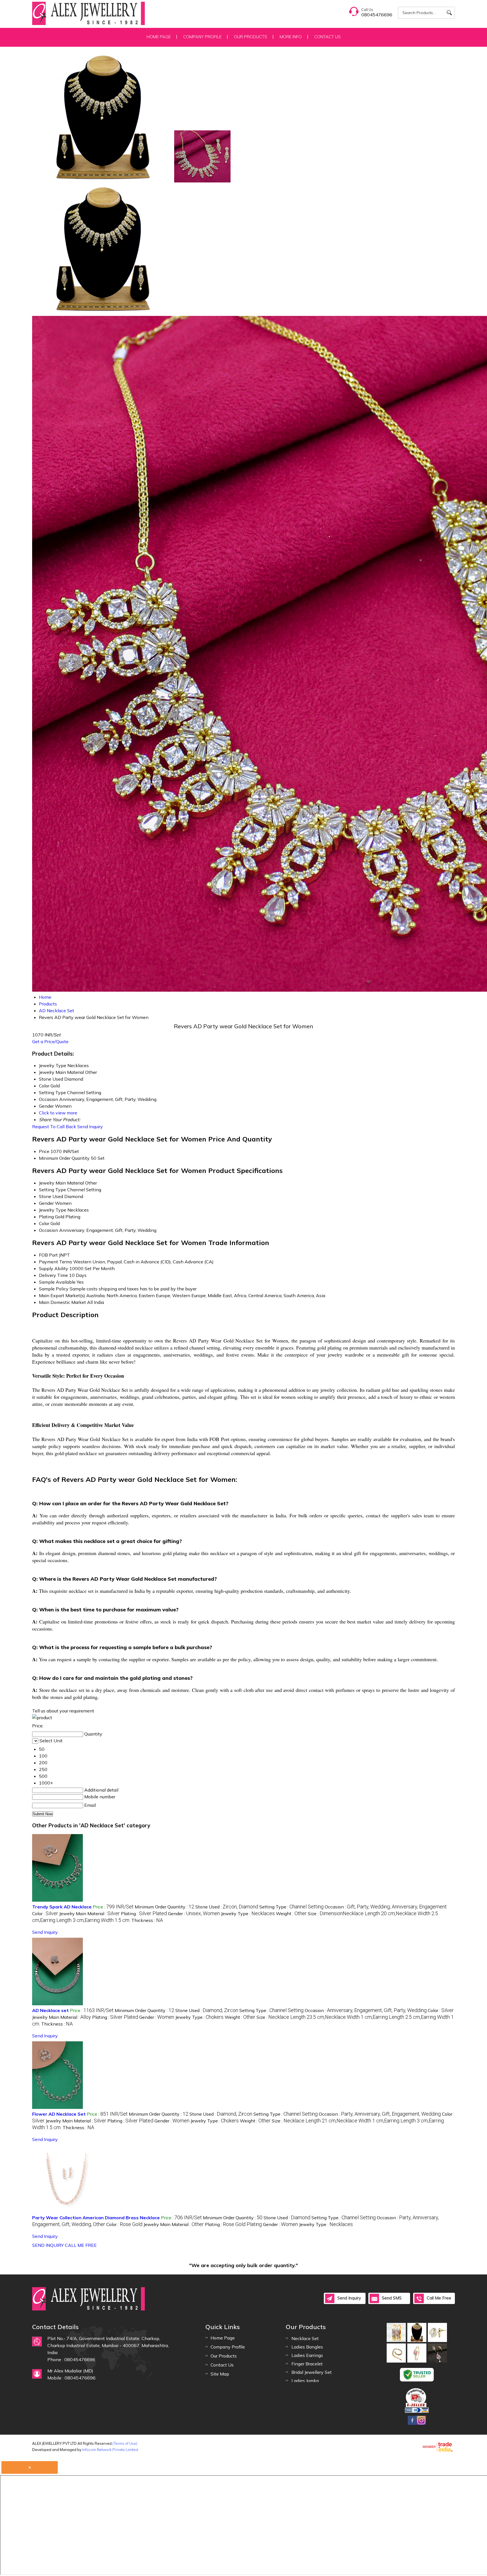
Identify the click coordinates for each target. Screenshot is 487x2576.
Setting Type (52, 1190)
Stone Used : (227, 1907)
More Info (291, 37)
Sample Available (57, 1282)
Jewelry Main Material (61, 1183)
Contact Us (327, 37)
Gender (46, 1203)
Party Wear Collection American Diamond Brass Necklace (96, 2218)
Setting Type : (291, 1907)
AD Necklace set (50, 2010)
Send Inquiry (90, 1127)
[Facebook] (412, 2424)
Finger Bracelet (307, 2364)
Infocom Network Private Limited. (111, 2450)
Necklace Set (305, 2338)
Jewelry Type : (248, 1913)
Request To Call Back (54, 1127)
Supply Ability (54, 1268)
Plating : (144, 1913)
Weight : (291, 1913)
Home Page (159, 37)
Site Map (220, 2374)
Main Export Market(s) (62, 1295)
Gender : (194, 1913)
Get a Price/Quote (50, 1041)
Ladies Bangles (307, 2347)
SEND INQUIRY (48, 2245)
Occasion (48, 1230)
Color (44, 1223)
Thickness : (147, 1920)
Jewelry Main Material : (89, 1913)
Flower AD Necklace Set (59, 2114)
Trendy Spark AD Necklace (62, 1907)
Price (44, 1151)
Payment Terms (56, 1262)
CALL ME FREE (81, 2245)
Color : (45, 1913)
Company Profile (202, 37)
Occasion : (386, 1907)
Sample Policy (54, 1289)
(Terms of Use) (125, 2443)
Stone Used (51, 1196)
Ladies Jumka (305, 2381)
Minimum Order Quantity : (164, 1907)
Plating (46, 1217)
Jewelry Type (53, 1210)
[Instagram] (421, 2424)
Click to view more (58, 1113)
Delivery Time (53, 1275)
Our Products (251, 37)
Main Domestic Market (62, 1302)
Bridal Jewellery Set (312, 2372)
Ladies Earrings (307, 2355)
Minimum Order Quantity (64, 1158)
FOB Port (48, 1255)
